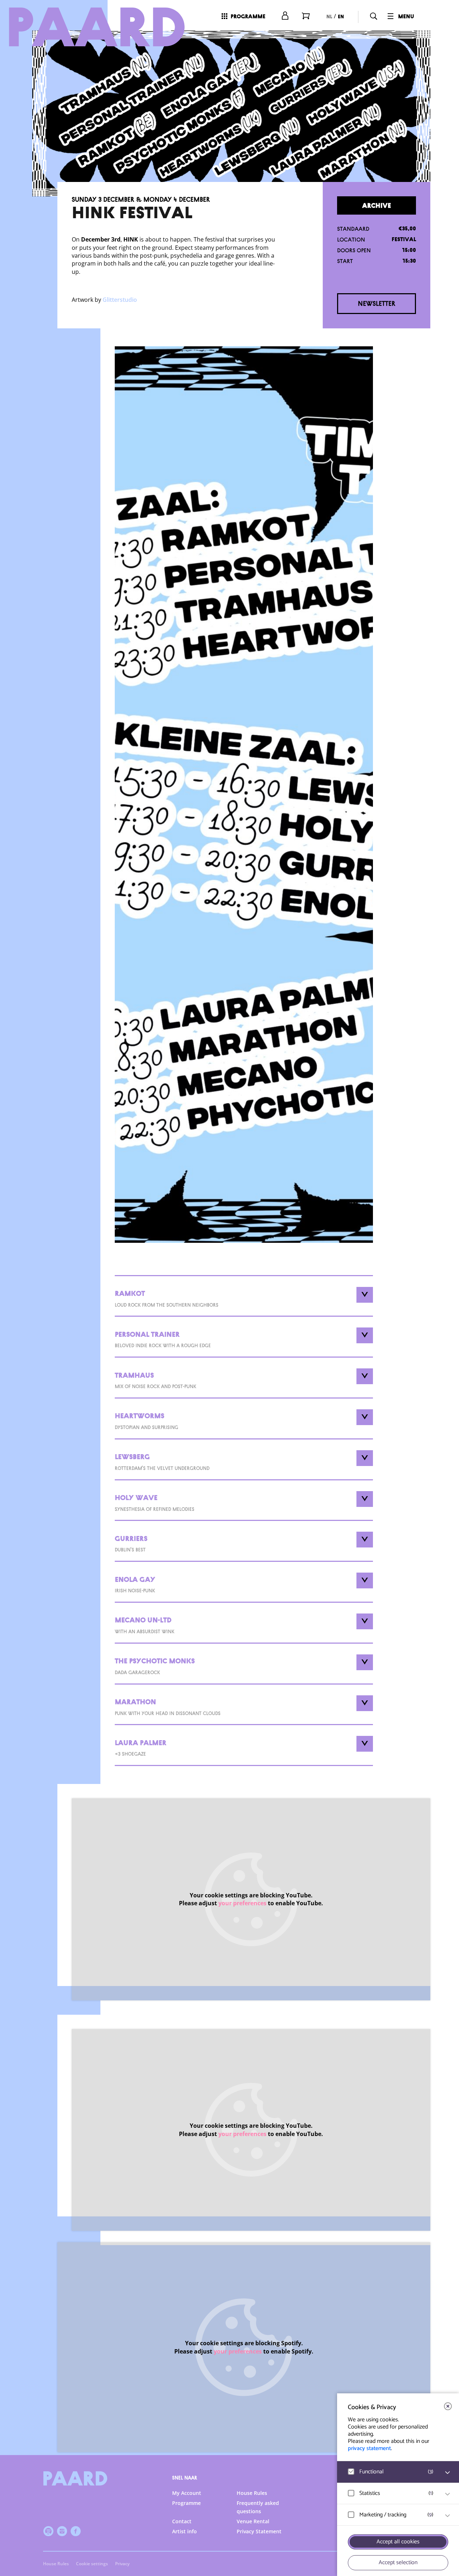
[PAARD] (97, 27)
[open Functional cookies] (448, 2473)
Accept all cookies (398, 2542)
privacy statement (369, 2448)
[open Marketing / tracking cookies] (448, 2516)
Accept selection (398, 2563)
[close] (448, 2406)
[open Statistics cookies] (448, 2494)
